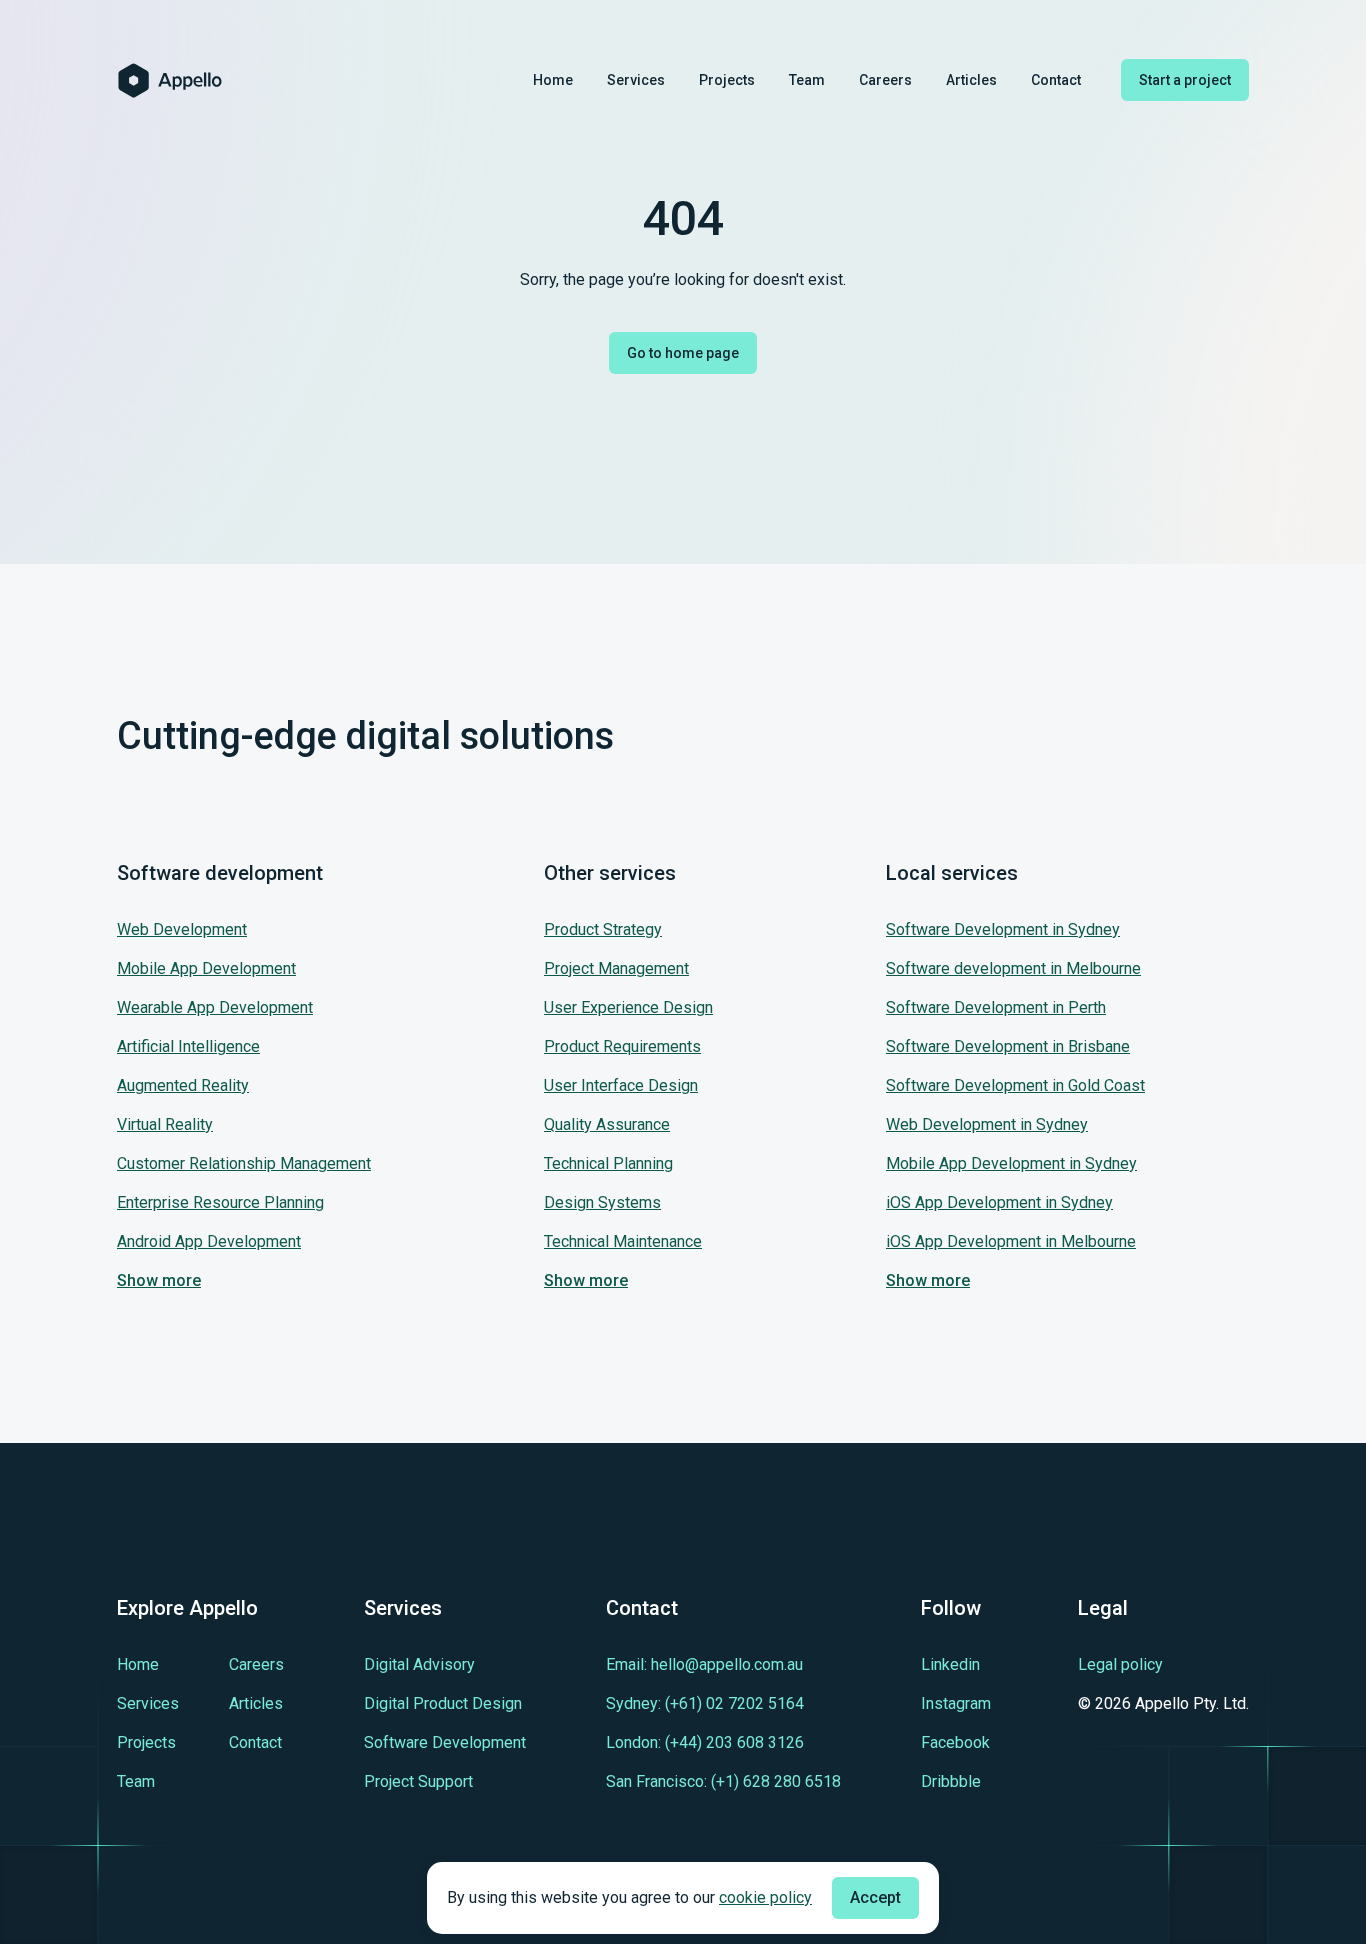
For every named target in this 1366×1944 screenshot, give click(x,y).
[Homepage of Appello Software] (170, 80)
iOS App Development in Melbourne (1011, 1241)
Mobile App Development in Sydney (1011, 1163)
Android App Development (209, 1241)
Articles (971, 80)
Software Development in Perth (996, 1007)
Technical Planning (608, 1163)
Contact (1056, 80)
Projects (727, 80)
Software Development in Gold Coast (1015, 1085)
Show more (159, 1280)
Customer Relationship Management (244, 1163)
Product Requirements (622, 1046)
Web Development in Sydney (987, 1124)
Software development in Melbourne (1013, 968)
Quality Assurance (607, 1124)
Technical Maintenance (623, 1241)
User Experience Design (628, 1007)
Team (807, 80)
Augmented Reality (183, 1085)
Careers (885, 80)
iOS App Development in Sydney (999, 1202)
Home (553, 80)
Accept (875, 1897)
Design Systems (602, 1202)
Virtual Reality (165, 1124)
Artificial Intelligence (188, 1046)
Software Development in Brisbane (1008, 1046)
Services (636, 80)
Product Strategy (603, 929)
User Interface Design (621, 1085)
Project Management (616, 968)
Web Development (182, 929)
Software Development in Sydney (1003, 929)
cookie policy (765, 1897)
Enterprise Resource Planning (220, 1202)
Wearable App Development (215, 1007)
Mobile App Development (206, 968)
